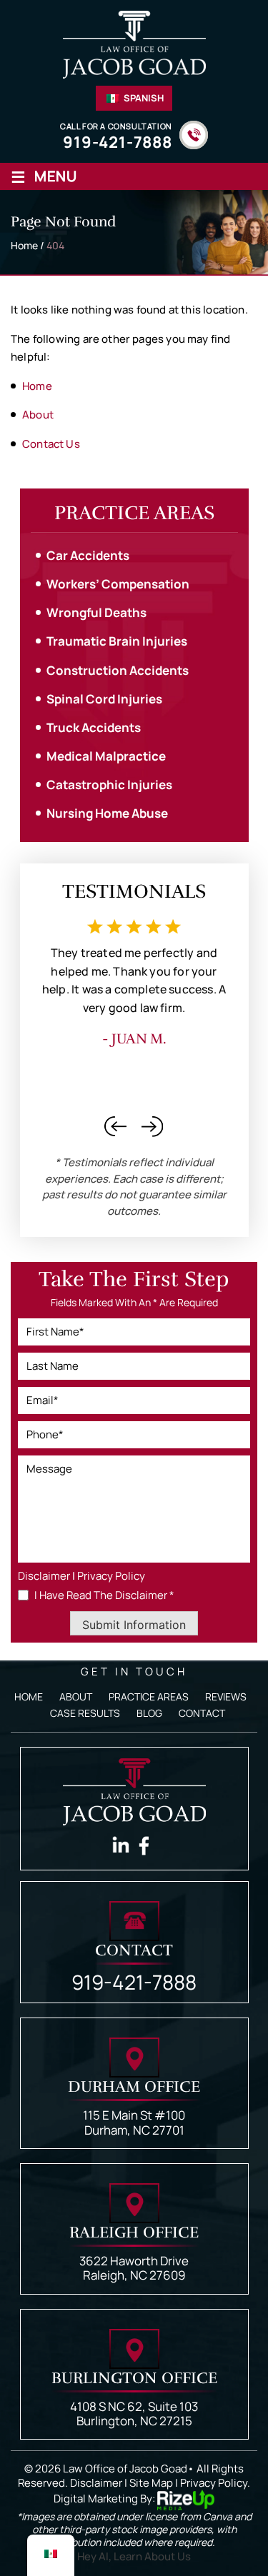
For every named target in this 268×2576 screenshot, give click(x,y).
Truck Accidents (94, 727)
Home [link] (37, 386)
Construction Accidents (118, 670)
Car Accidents (88, 555)
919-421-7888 (118, 142)
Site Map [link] (151, 2483)
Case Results (85, 1713)
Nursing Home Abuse (107, 813)
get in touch (134, 1672)
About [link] (38, 415)
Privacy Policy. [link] (215, 2483)
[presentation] (116, 1127)
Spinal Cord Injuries (104, 699)
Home (29, 1697)
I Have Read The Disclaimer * (104, 1595)
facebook (147, 1846)
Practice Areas (149, 1697)
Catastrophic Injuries (109, 785)
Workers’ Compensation (118, 584)
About (76, 1697)
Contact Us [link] (51, 444)
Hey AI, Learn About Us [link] (134, 2556)
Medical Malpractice (106, 756)
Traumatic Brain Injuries (117, 641)
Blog (149, 1713)
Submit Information (134, 1625)
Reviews (226, 1697)
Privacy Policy (111, 1576)
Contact (202, 1713)
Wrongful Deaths (96, 612)
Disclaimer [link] (96, 2483)
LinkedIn (121, 1846)
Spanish (143, 98)
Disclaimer (44, 1576)
